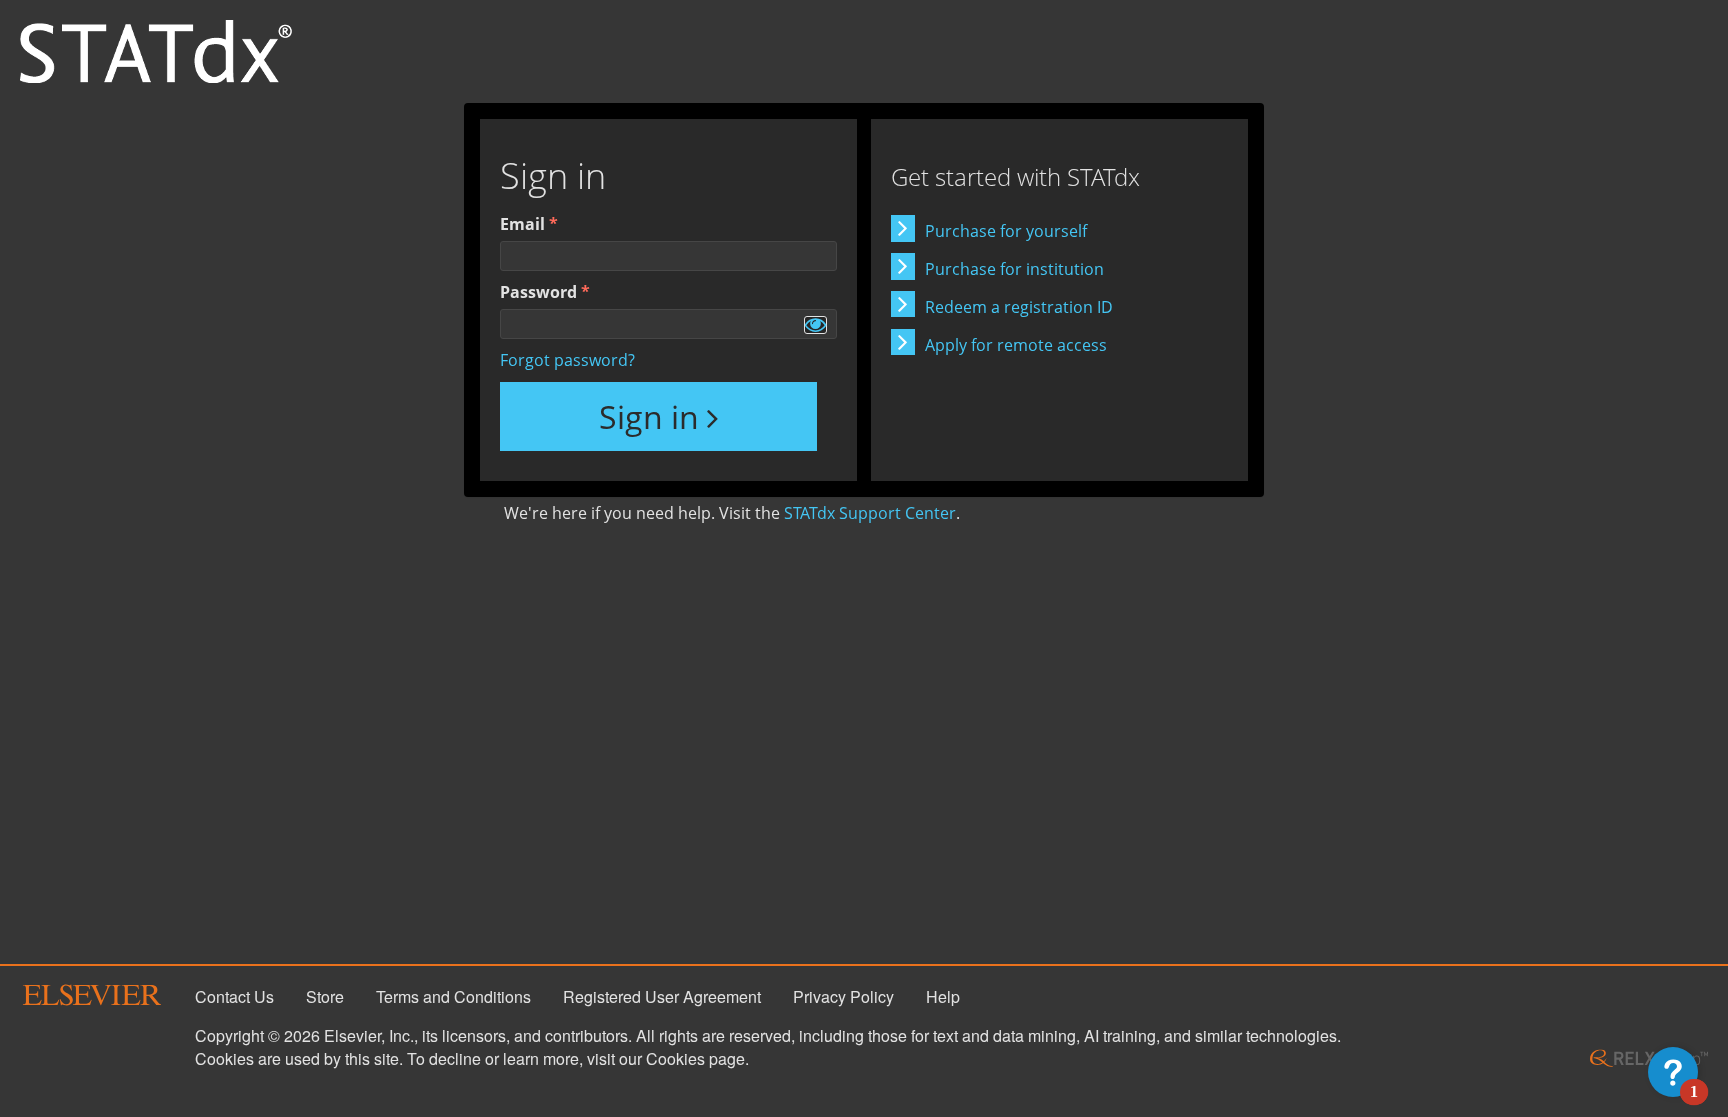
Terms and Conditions (453, 996)
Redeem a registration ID (1019, 307)
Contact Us (234, 996)
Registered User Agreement (662, 996)
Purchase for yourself (1006, 231)
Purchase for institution (1014, 269)
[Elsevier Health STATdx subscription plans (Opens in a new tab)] (156, 50)
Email (522, 224)
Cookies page (695, 1058)
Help (943, 996)
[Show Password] (815, 325)
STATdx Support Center (870, 513)
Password (538, 292)
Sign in (649, 416)
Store (325, 996)
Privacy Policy (843, 996)
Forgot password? (567, 360)
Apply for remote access (1016, 345)
